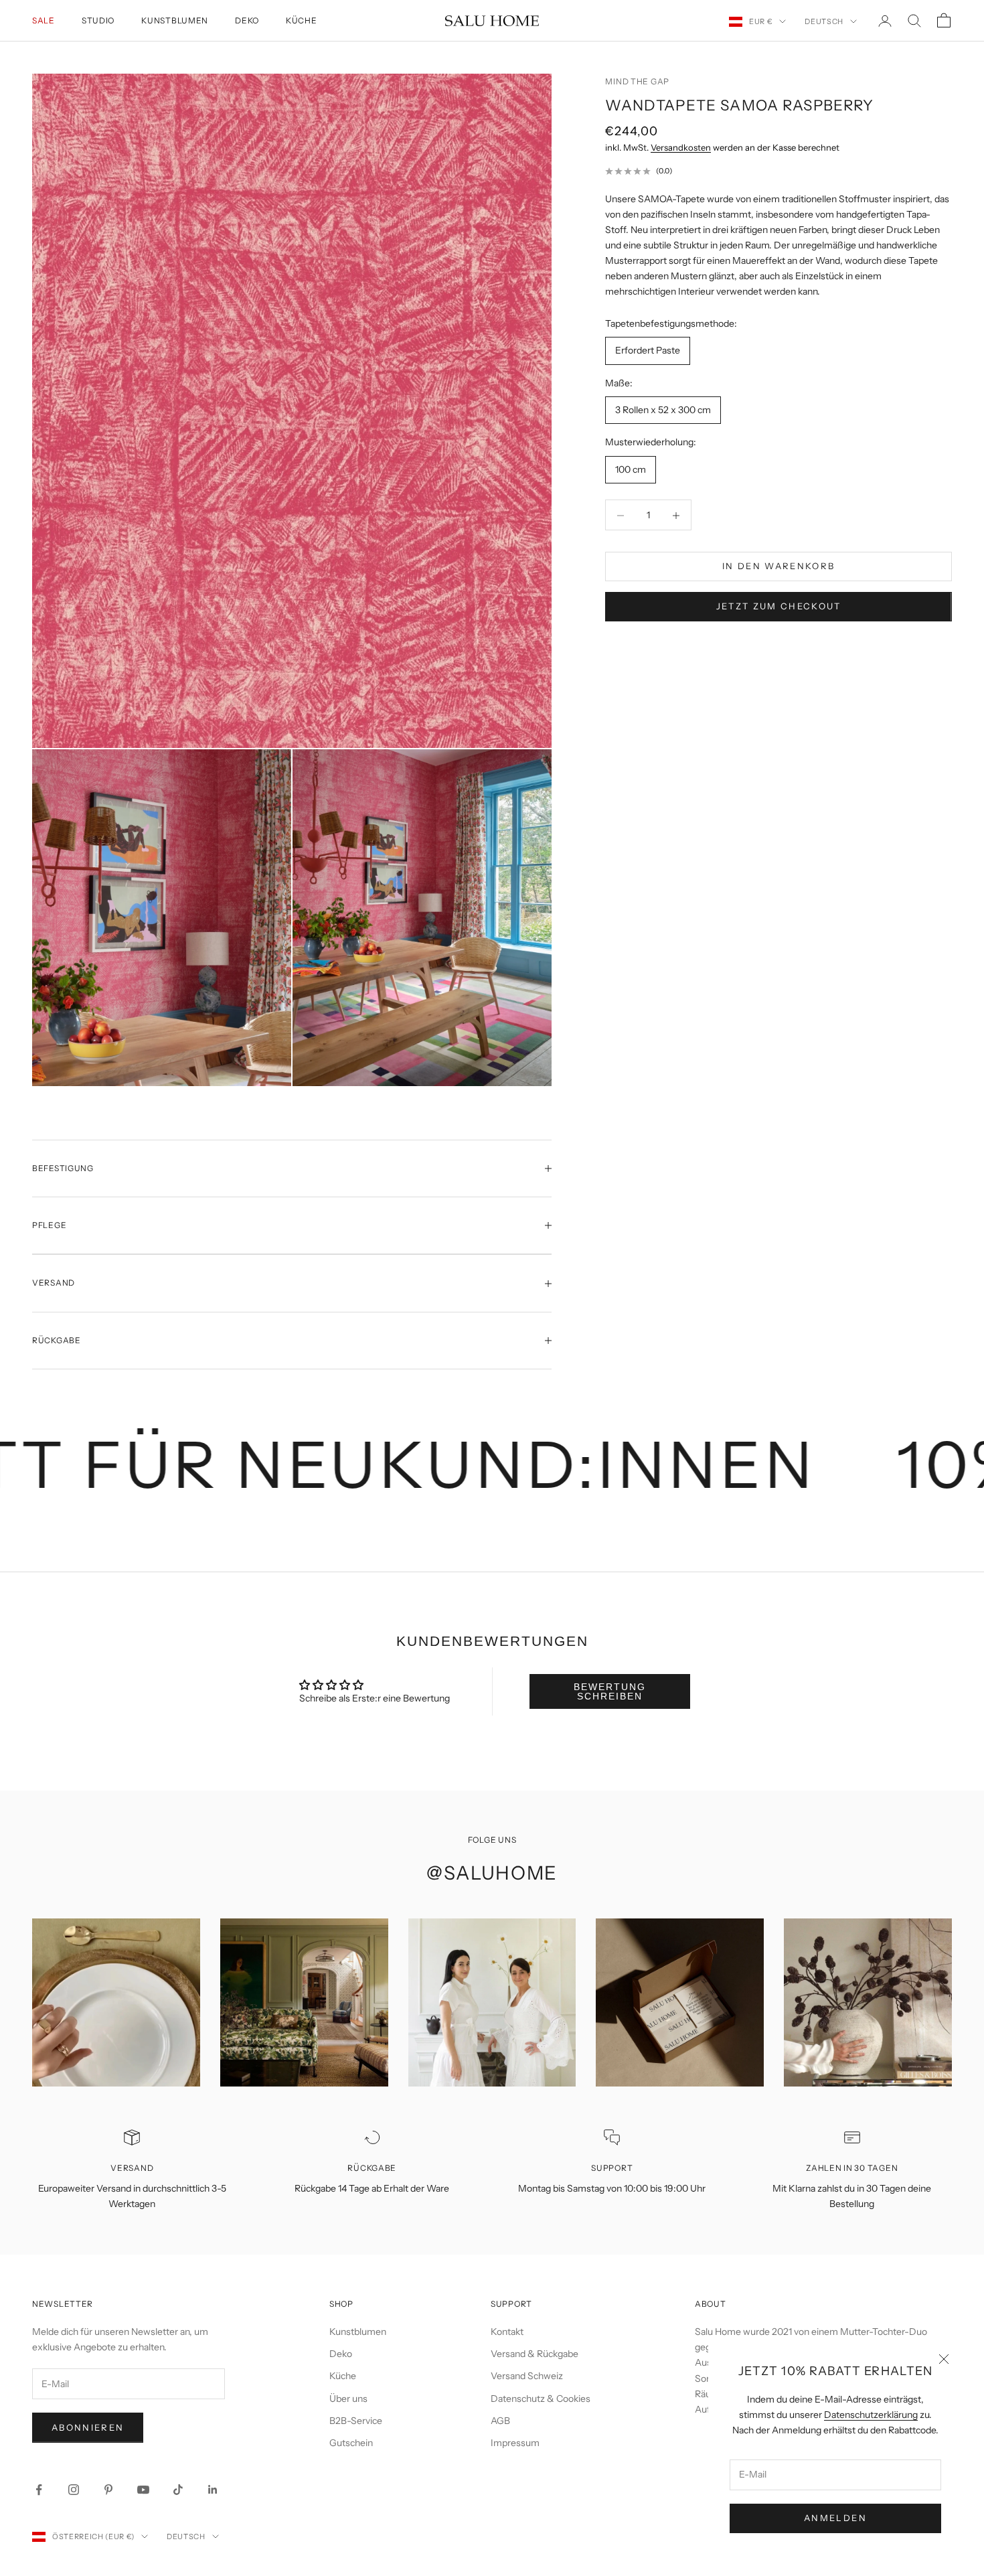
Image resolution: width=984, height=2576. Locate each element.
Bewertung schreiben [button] (610, 1691)
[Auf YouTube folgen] (143, 2490)
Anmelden (835, 2518)
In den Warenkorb (778, 566)
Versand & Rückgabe (535, 2354)
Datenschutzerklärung (871, 2415)
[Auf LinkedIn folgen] (213, 2490)
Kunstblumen (175, 20)
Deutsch (824, 21)
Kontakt (507, 2332)
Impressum (515, 2443)
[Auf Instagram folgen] (74, 2490)
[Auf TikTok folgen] (178, 2490)
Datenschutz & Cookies (541, 2399)
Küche (302, 20)
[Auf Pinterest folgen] (108, 2490)
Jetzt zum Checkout (779, 607)
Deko (247, 20)
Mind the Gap (637, 81)
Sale (44, 20)
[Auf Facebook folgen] (39, 2490)
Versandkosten (681, 148)
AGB (500, 2421)
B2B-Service (356, 2421)
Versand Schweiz (527, 2376)
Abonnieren (88, 2427)
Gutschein (351, 2443)
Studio (98, 20)
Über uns (348, 2399)
